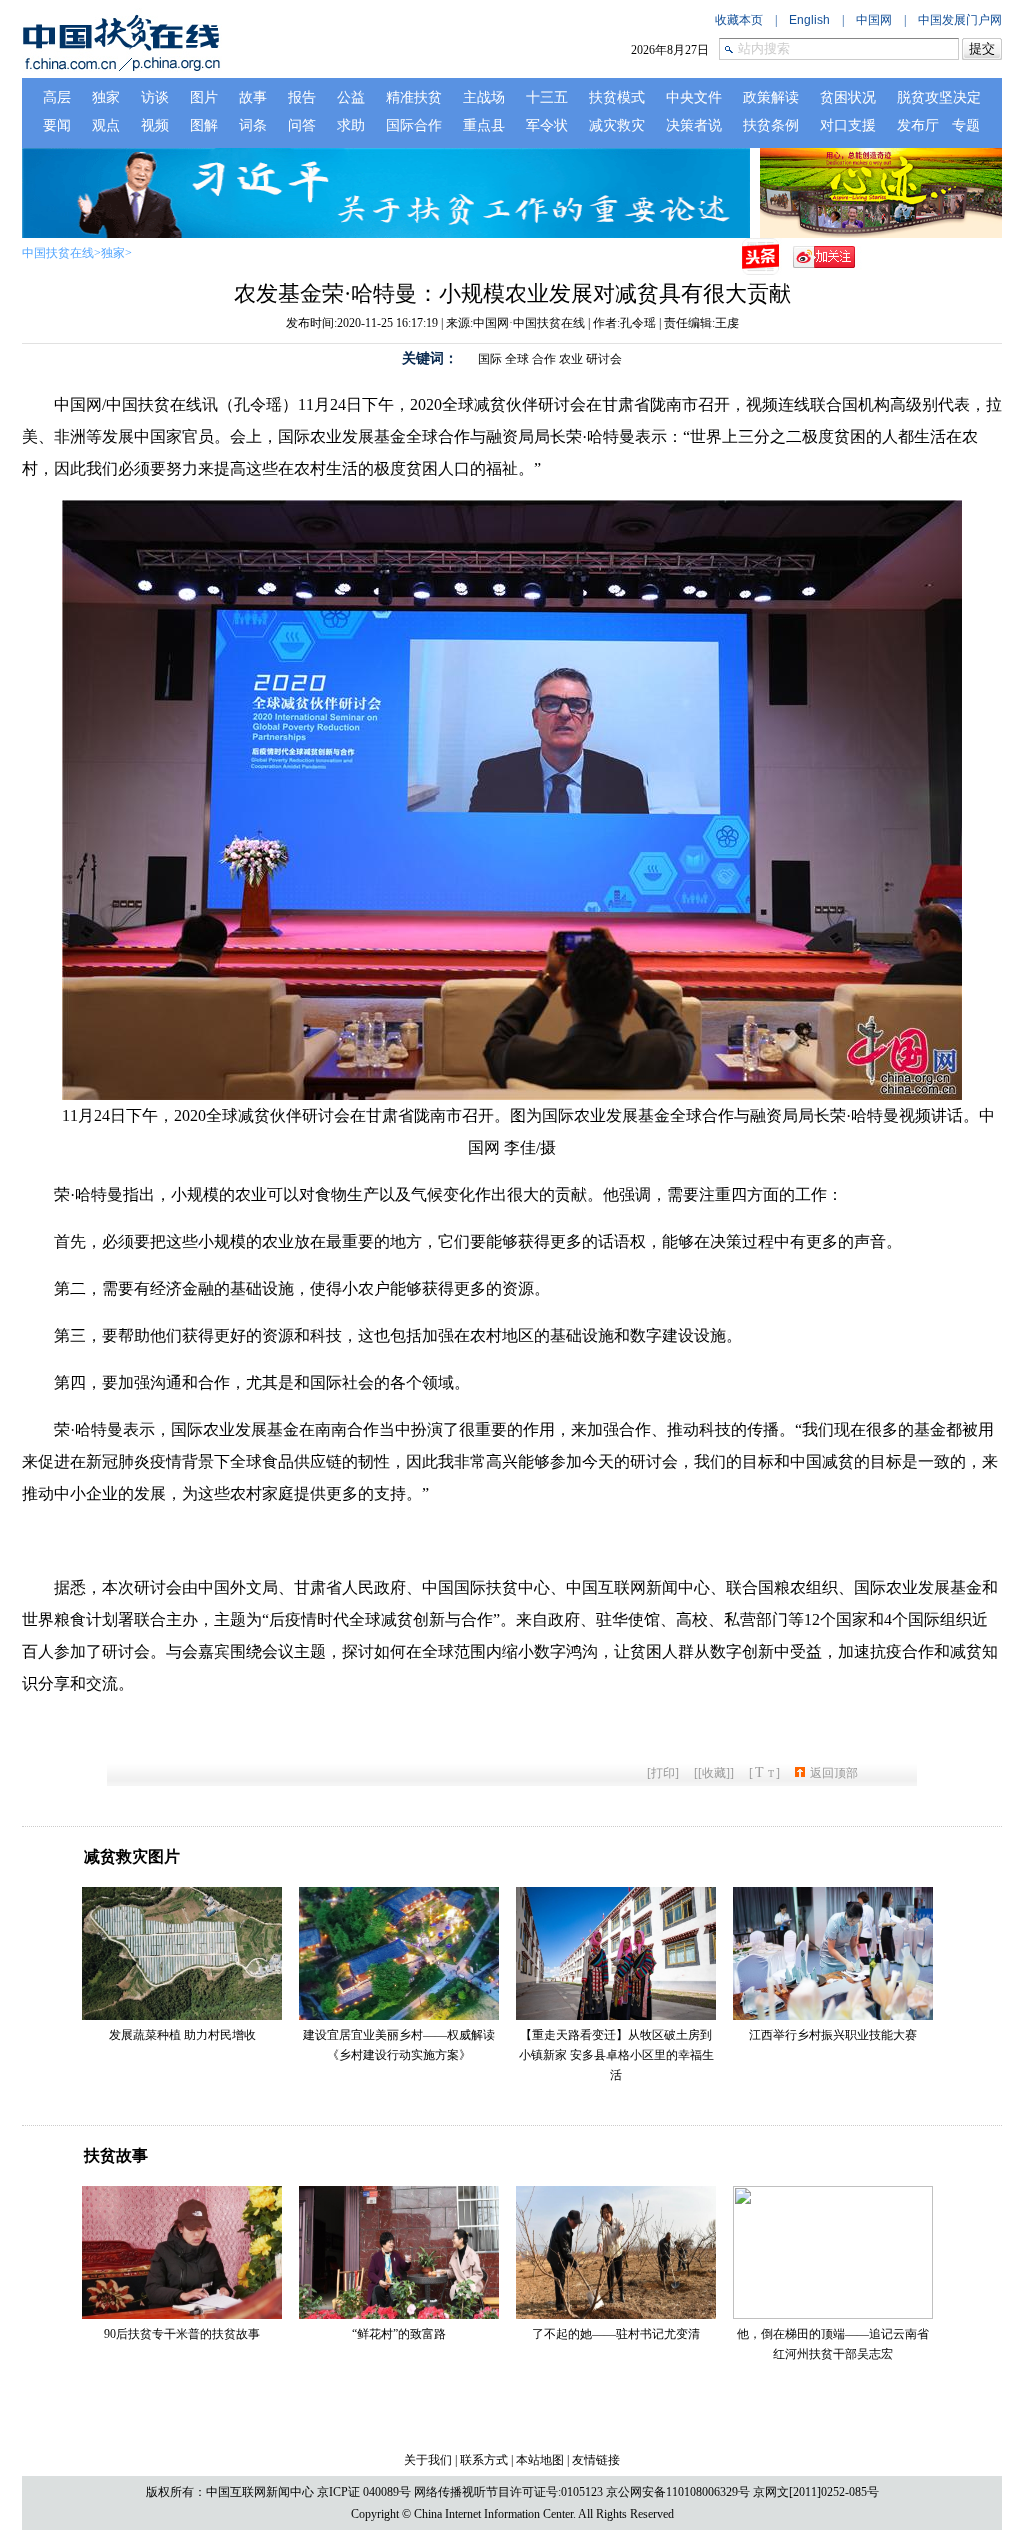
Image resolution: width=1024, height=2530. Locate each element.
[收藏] (714, 1773)
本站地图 (540, 2460)
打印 (663, 1773)
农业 (571, 359)
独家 (113, 253)
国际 (490, 359)
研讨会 (604, 359)
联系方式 (484, 2460)
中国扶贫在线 (58, 253)
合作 (544, 359)
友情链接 (596, 2460)
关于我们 (428, 2460)
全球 (517, 359)
